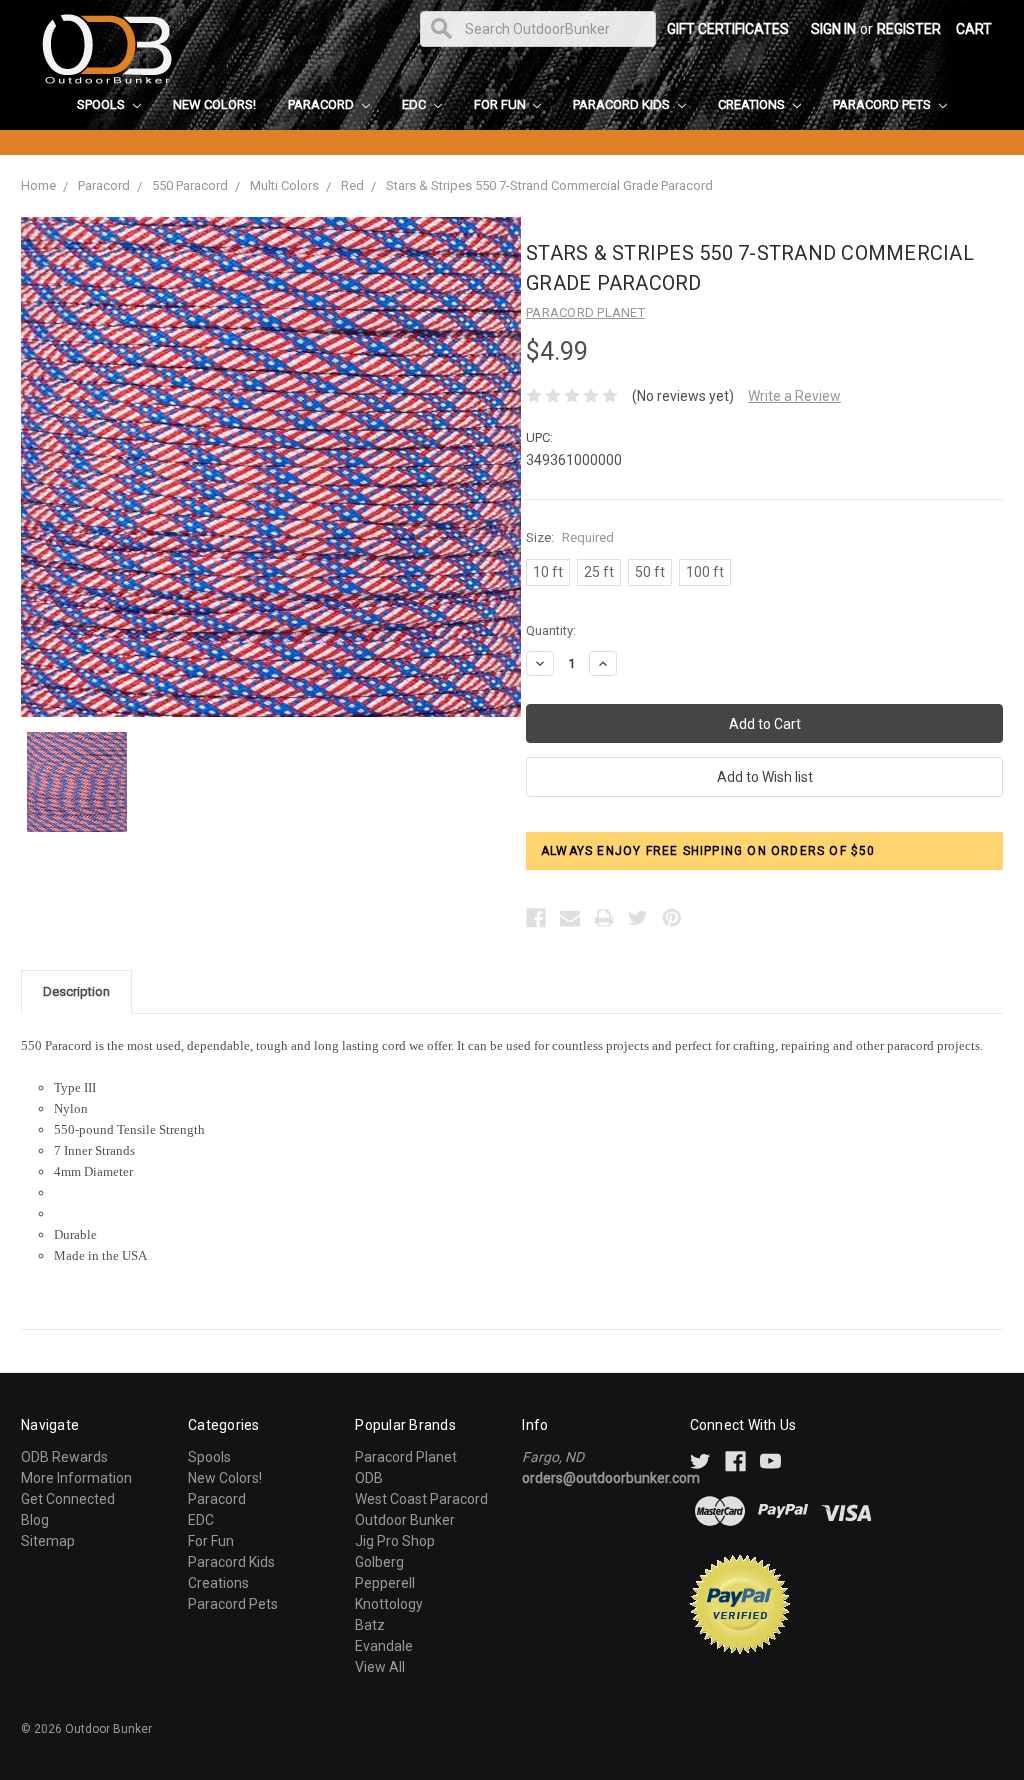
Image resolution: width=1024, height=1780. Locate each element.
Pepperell (385, 1583)
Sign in (833, 29)
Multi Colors (284, 185)
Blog (35, 1520)
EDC (415, 104)
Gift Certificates (728, 29)
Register (909, 29)
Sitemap (48, 1541)
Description (76, 991)
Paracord (322, 104)
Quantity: (551, 630)
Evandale (384, 1646)
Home (38, 185)
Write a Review (794, 396)
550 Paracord (190, 185)
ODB (369, 1478)
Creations (753, 104)
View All (380, 1667)
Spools (102, 104)
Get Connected (68, 1499)
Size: (570, 537)
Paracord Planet (406, 1457)
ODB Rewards (64, 1457)
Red (352, 185)
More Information (76, 1478)
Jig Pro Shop (395, 1541)
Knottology (389, 1604)
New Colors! (214, 104)
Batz (370, 1625)
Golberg (379, 1562)
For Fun (501, 104)
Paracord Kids (623, 104)
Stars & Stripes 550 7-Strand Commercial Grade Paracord (549, 185)
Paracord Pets (883, 104)
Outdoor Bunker (405, 1520)
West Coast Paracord (421, 1499)
